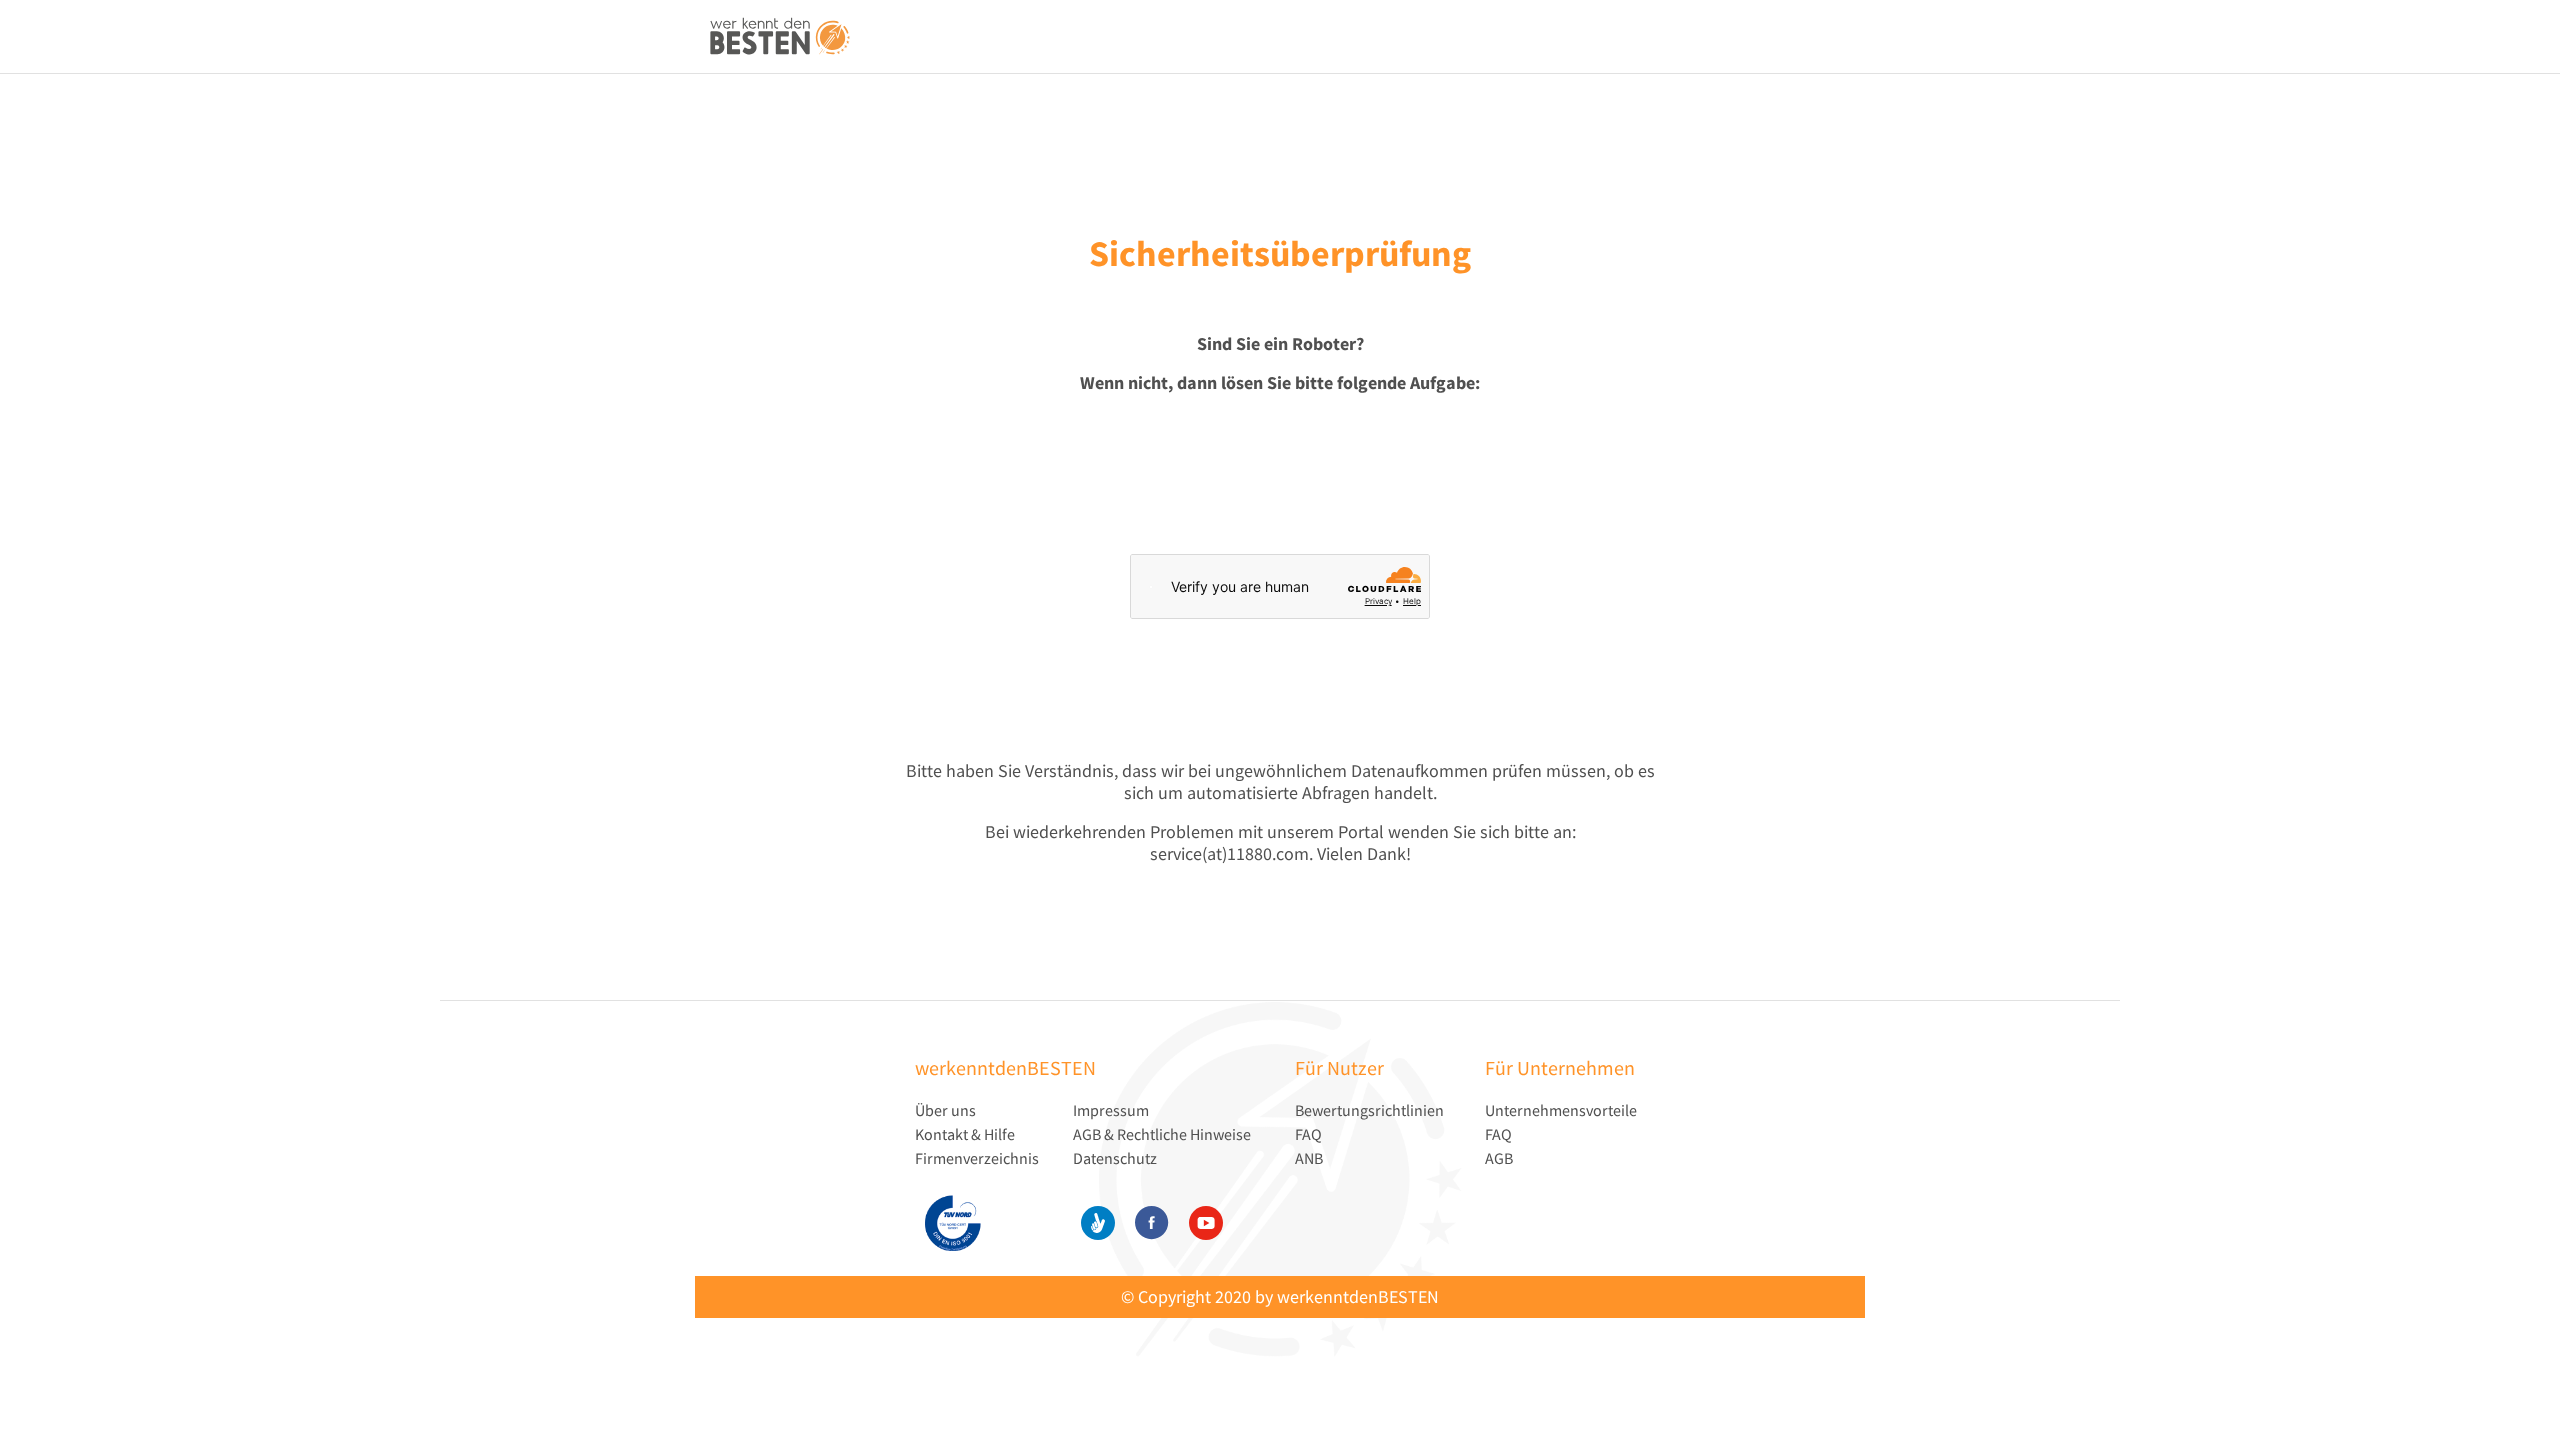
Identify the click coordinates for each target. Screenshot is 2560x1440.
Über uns (945, 1110)
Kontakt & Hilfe (965, 1134)
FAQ (1308, 1134)
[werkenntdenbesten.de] (780, 37)
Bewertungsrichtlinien (1369, 1110)
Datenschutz (1115, 1158)
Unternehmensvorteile (1561, 1110)
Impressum (1111, 1110)
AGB (1499, 1158)
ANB (1309, 1158)
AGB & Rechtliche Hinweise (1162, 1134)
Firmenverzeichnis (977, 1158)
